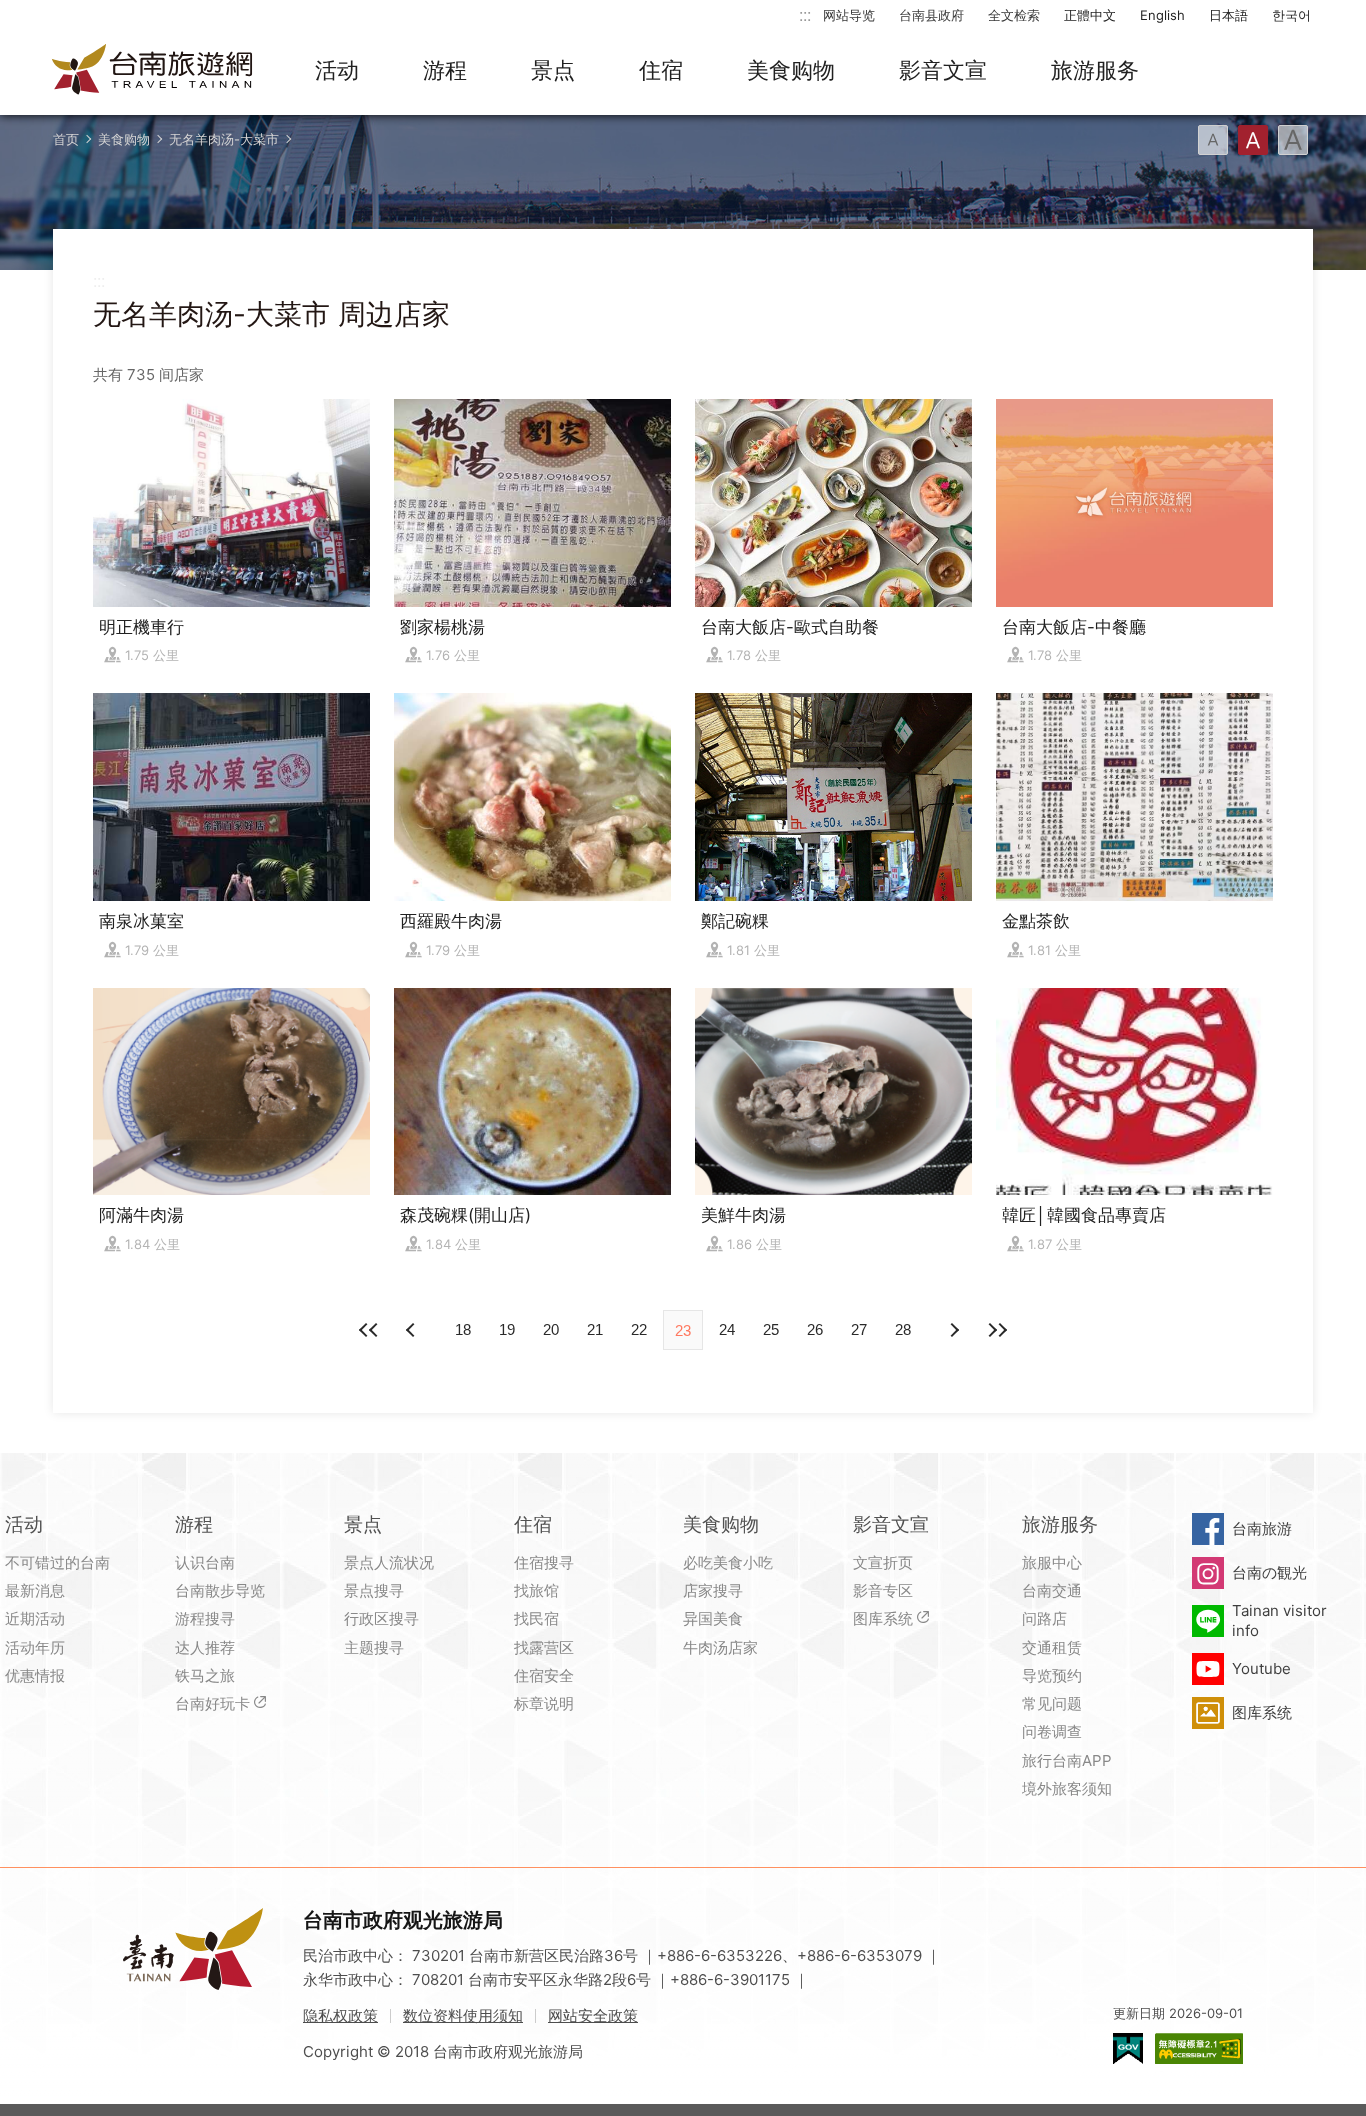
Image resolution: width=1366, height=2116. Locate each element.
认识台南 (205, 1562)
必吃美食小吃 (728, 1562)
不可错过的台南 (57, 1562)
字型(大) (1293, 140)
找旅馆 (536, 1590)
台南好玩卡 (212, 1703)
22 (639, 1329)
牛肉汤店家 (720, 1647)
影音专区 (883, 1590)
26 (815, 1329)
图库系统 (883, 1618)
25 (771, 1329)
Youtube (1261, 1668)
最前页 (369, 1330)
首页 (66, 139)
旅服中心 (1052, 1562)
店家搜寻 (713, 1590)
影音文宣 (943, 70)
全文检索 (1014, 15)
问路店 (1044, 1618)
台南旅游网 (153, 71)
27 (859, 1329)
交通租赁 (1052, 1647)
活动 (337, 70)
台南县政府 (931, 15)
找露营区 (544, 1647)
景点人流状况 (389, 1562)
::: (805, 14)
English (1162, 15)
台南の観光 (1269, 1572)
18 (463, 1329)
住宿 (661, 70)
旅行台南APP (1067, 1760)
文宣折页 (883, 1562)
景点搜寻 (374, 1590)
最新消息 (35, 1590)
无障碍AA (1199, 2048)
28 (903, 1329)
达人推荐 (205, 1647)
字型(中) (1253, 140)
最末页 (997, 1330)
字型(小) (1213, 140)
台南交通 (1052, 1590)
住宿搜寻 (544, 1562)
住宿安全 (544, 1675)
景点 (553, 70)
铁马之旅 (205, 1675)
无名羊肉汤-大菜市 (224, 139)
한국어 (1291, 15)
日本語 (1228, 15)
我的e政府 (1128, 2048)
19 (507, 1329)
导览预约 (1052, 1675)
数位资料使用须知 (463, 2015)
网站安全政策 (593, 2015)
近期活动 (35, 1618)
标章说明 (544, 1703)
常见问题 (1052, 1703)
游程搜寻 (205, 1618)
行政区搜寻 (381, 1618)
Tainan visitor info (1279, 1620)
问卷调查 (1052, 1731)
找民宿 (536, 1618)
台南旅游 (1262, 1528)
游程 (445, 70)
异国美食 (713, 1618)
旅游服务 (1095, 70)
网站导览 (849, 15)
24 (727, 1329)
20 (551, 1329)
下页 (413, 1330)
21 (595, 1329)
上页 (953, 1330)
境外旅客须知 (1067, 1788)
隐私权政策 (340, 2015)
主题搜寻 (374, 1647)
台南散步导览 (220, 1590)
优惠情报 (35, 1675)
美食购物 (791, 70)
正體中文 (1090, 15)
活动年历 (35, 1647)
